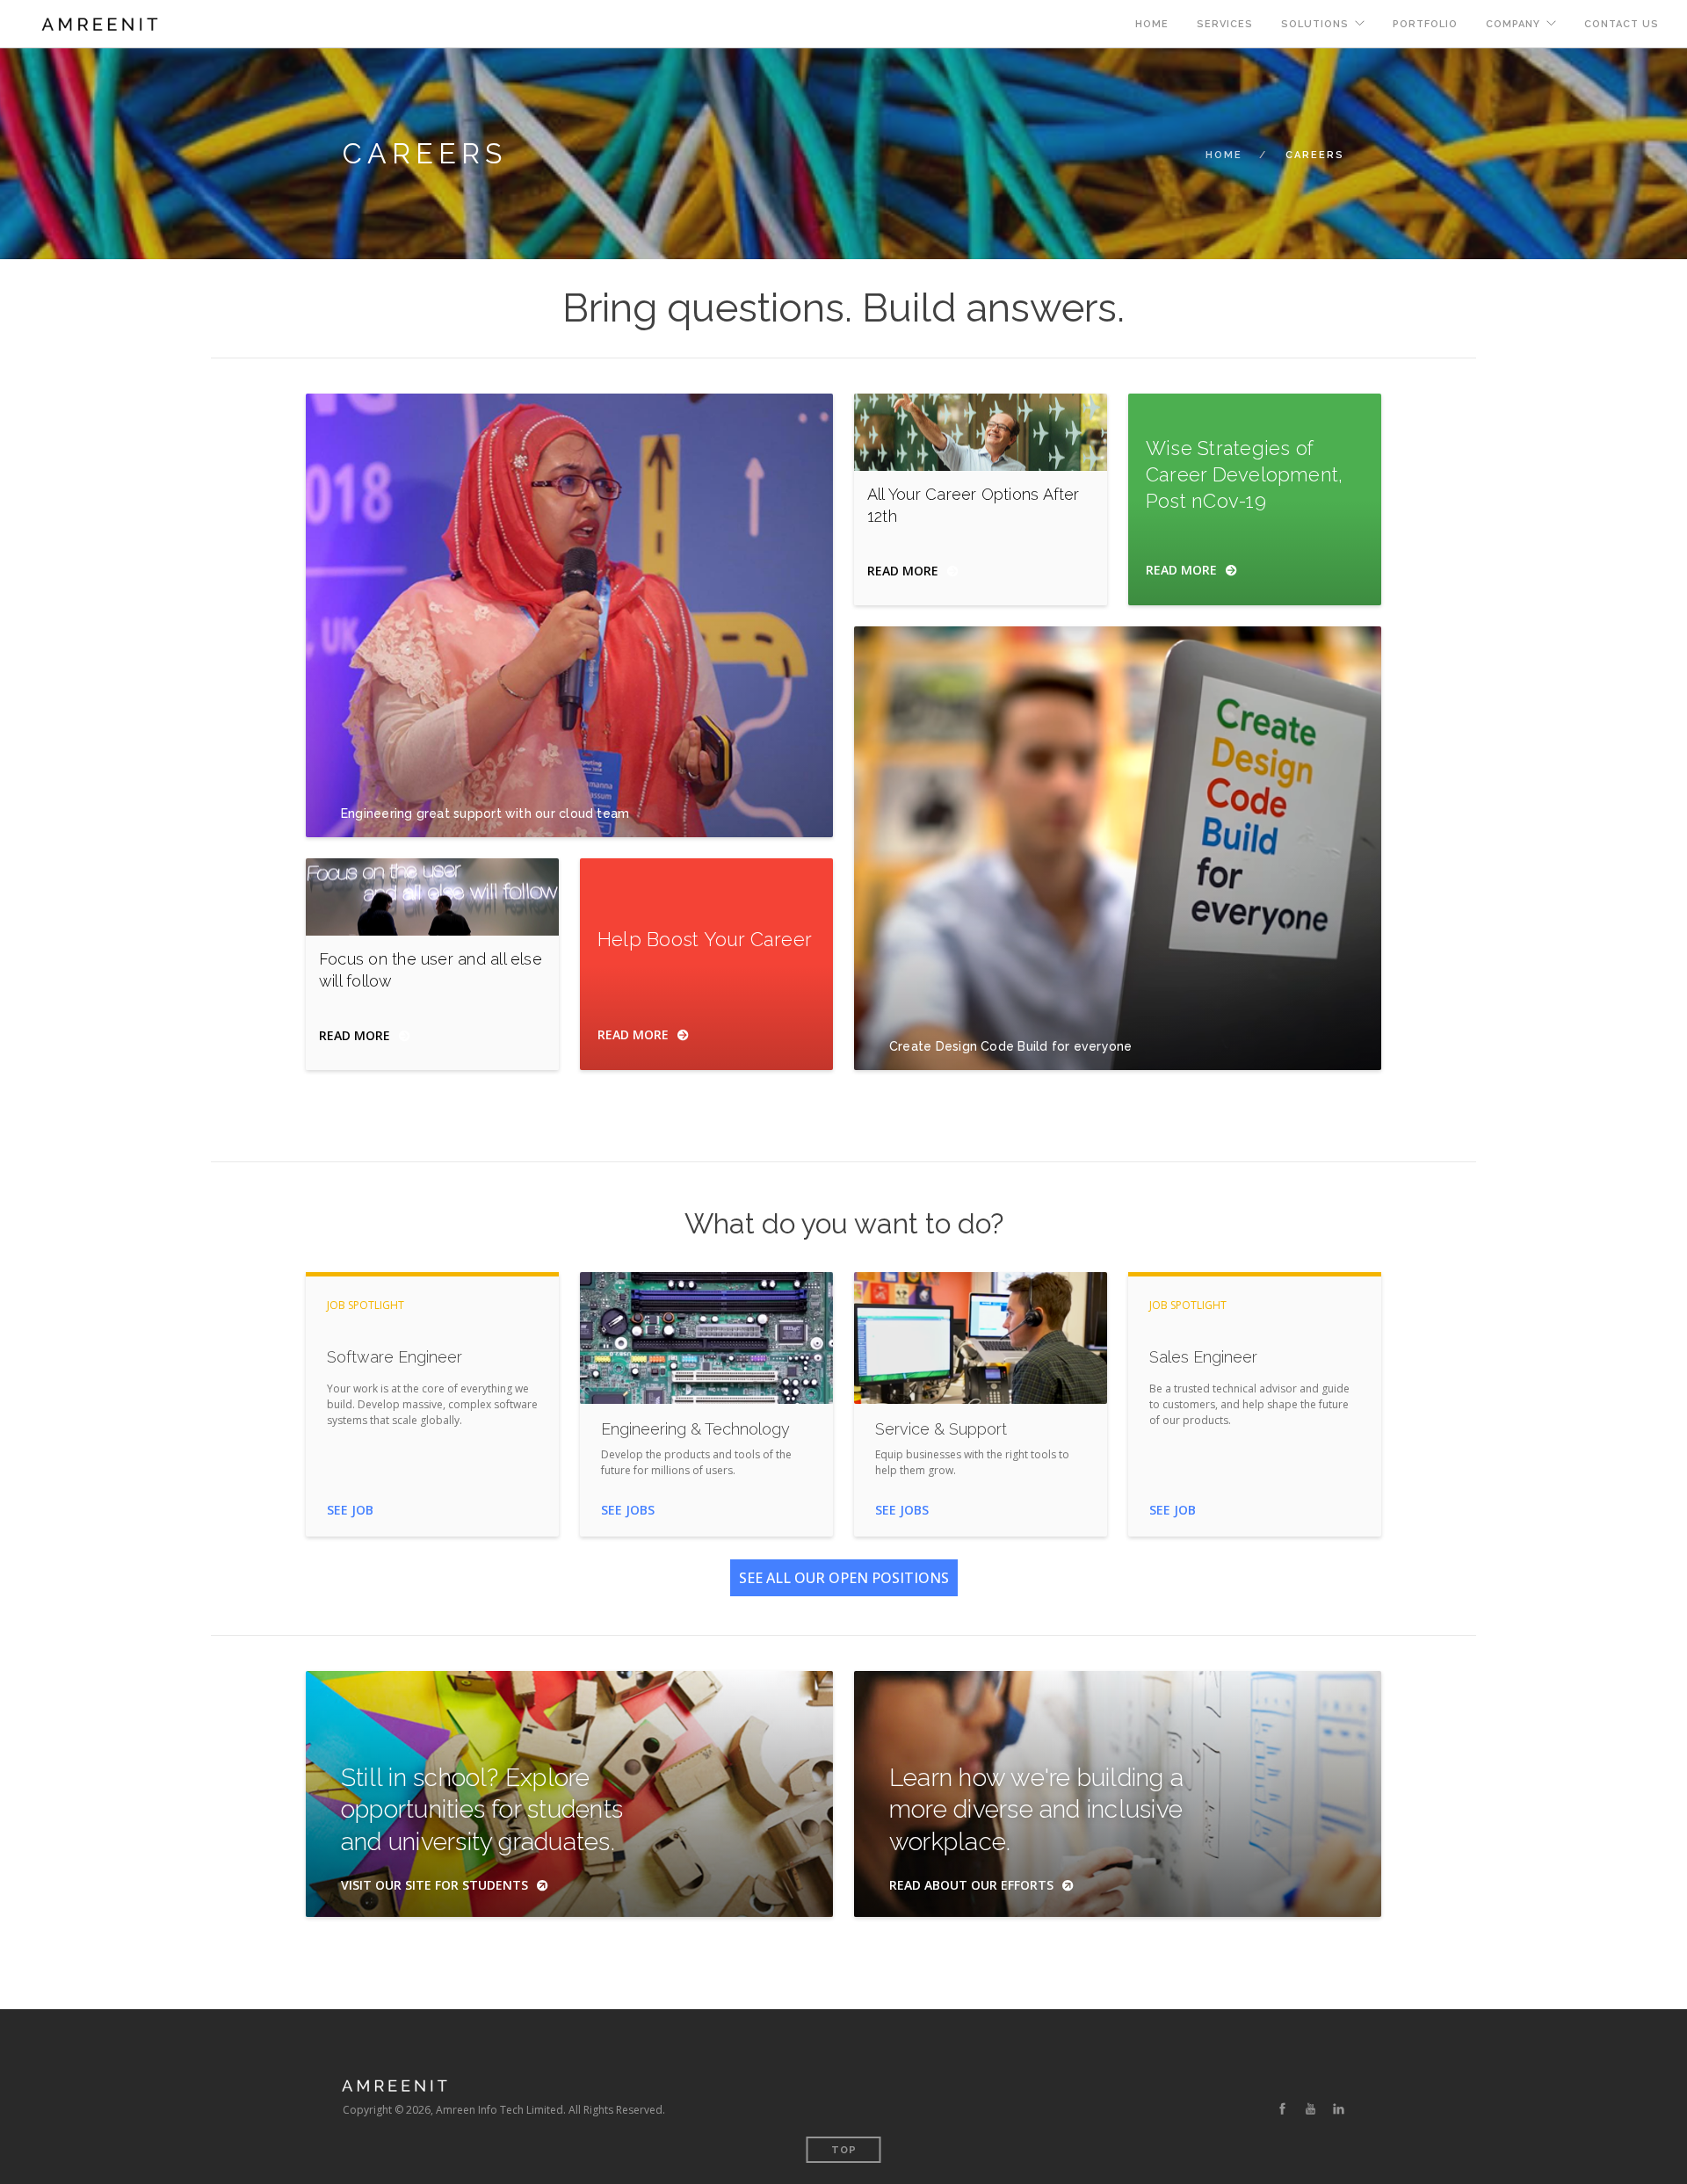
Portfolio (1425, 24)
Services (1225, 24)
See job (350, 1510)
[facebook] (1282, 2109)
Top (844, 2150)
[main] (843, 1134)
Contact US (1622, 24)
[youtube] (1311, 2109)
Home (1152, 24)
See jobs (628, 1510)
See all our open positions (844, 1578)
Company (1513, 24)
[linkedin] (1339, 2109)
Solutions (1315, 24)
